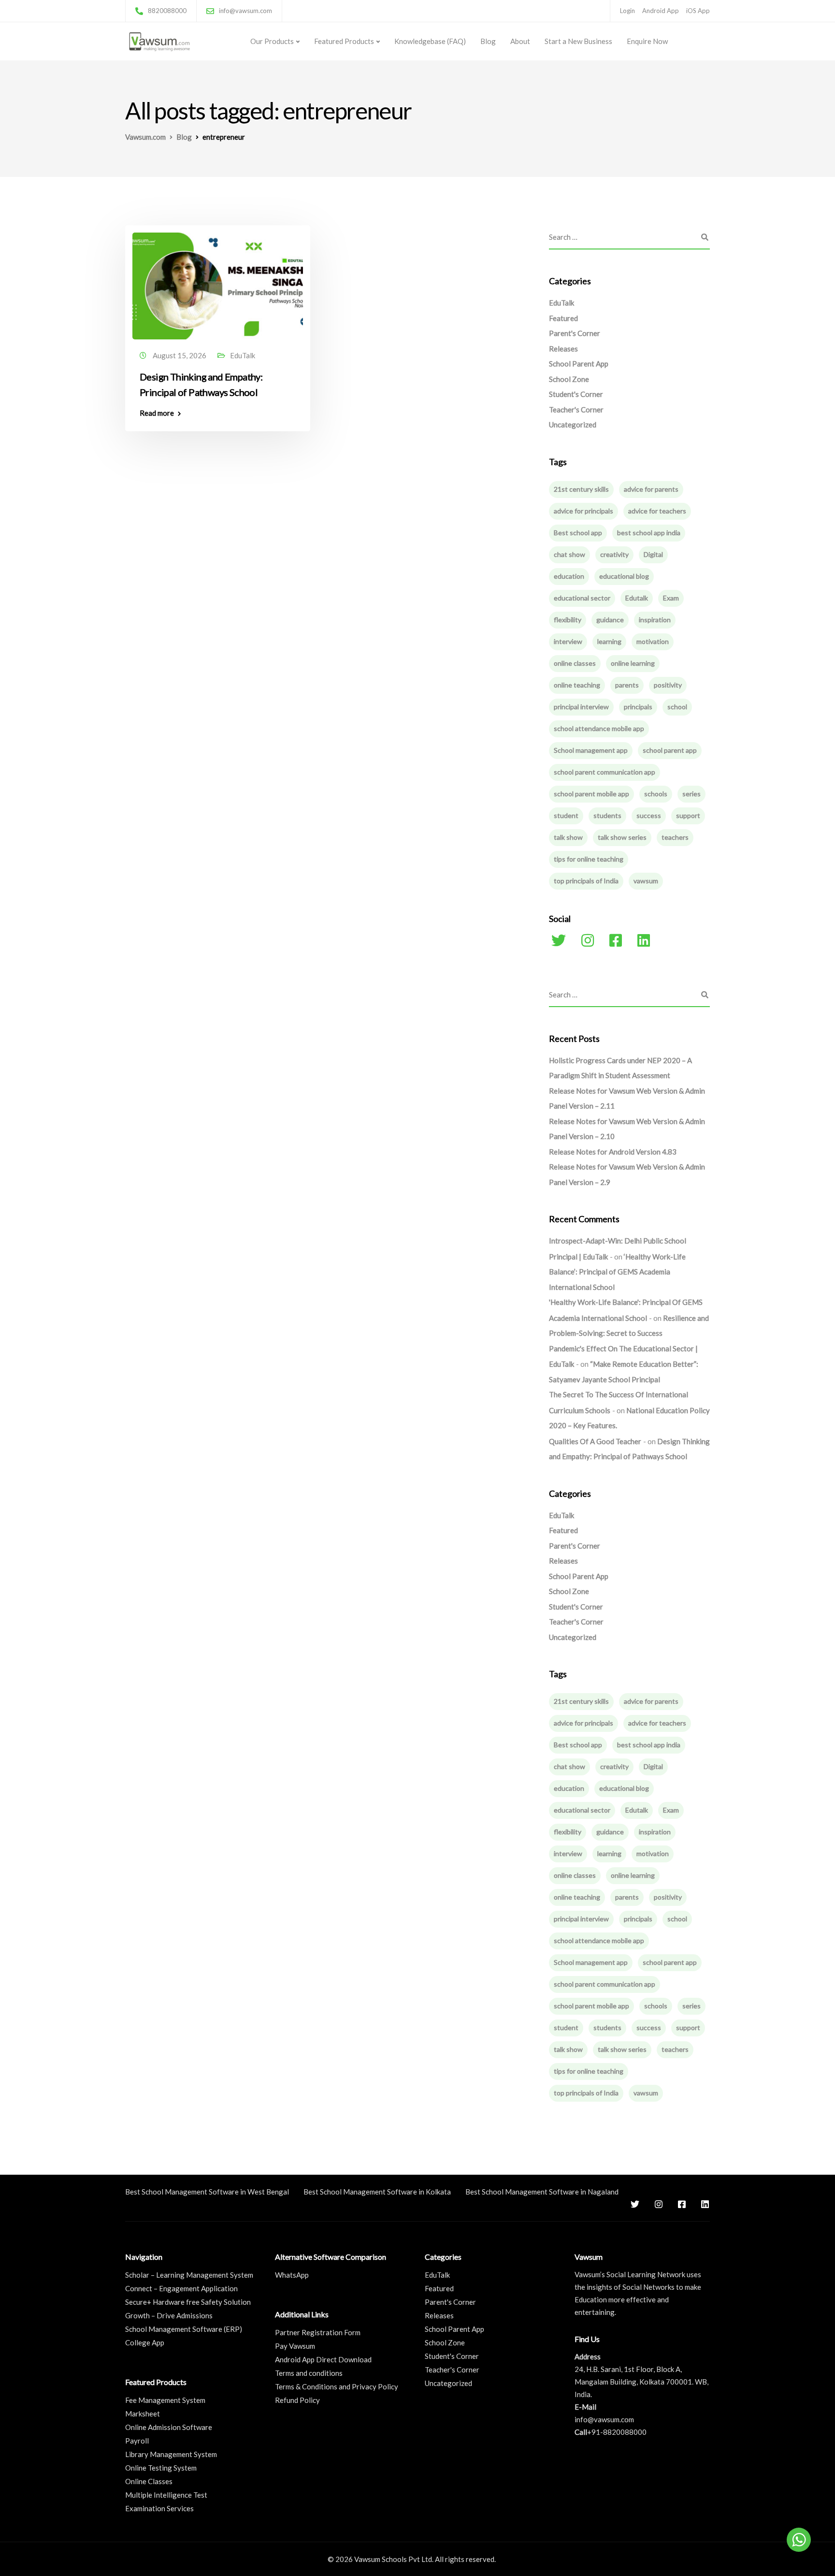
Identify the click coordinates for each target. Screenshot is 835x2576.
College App (145, 2342)
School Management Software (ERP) (184, 2329)
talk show (568, 837)
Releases (563, 349)
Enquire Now (647, 41)
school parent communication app (605, 772)
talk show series (622, 837)
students (607, 815)
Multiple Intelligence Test (166, 2495)
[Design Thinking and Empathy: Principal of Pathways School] (218, 281)
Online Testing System (161, 2468)
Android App (661, 11)
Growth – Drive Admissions (169, 2315)
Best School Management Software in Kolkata (377, 2192)
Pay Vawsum (295, 2346)
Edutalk (637, 598)
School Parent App (579, 364)
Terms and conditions (309, 2373)
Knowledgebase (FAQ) (430, 41)
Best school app (578, 533)
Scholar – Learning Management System (189, 2275)
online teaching (577, 685)
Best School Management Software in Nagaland (542, 2192)
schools (656, 794)
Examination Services (159, 2508)
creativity (614, 554)
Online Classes (149, 2481)
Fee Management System (165, 2400)
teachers (675, 837)
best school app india (649, 533)
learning (609, 641)
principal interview (581, 707)
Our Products (272, 41)
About (520, 41)
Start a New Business (578, 41)
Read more (157, 413)
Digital (653, 554)
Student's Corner (576, 394)
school (677, 707)
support (688, 815)
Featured (563, 318)
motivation (653, 641)
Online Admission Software (169, 2427)
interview (568, 641)
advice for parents (651, 489)
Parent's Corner (575, 333)
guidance (610, 620)
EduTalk (243, 355)
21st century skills (581, 489)
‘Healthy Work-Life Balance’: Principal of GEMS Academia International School (617, 1272)
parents (627, 685)
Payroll (137, 2441)
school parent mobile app (591, 794)
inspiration (655, 620)
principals (638, 707)
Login (627, 11)
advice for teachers (657, 511)
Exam (671, 598)
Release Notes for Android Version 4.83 (613, 1152)
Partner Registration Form (318, 2332)
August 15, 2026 (180, 355)
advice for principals (583, 511)
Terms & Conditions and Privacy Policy (337, 2386)
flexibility (568, 620)
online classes (575, 663)
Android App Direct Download (323, 2359)
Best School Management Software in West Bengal (207, 2192)
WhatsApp (292, 2275)
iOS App (698, 11)
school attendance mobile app (599, 728)
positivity (668, 685)
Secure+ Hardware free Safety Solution (188, 2302)
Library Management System (171, 2454)
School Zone (569, 379)
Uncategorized (573, 424)
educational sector (582, 598)
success (649, 815)
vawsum (646, 881)
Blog (488, 41)
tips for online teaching (589, 859)
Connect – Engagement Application (181, 2288)
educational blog (624, 576)
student (566, 815)
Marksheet (143, 2414)
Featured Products (344, 41)
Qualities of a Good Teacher (595, 1441)
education (569, 576)
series (691, 794)
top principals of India (586, 881)
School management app (591, 750)
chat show (569, 554)
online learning (633, 663)
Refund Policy (297, 2400)
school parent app (670, 750)
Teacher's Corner (576, 410)
